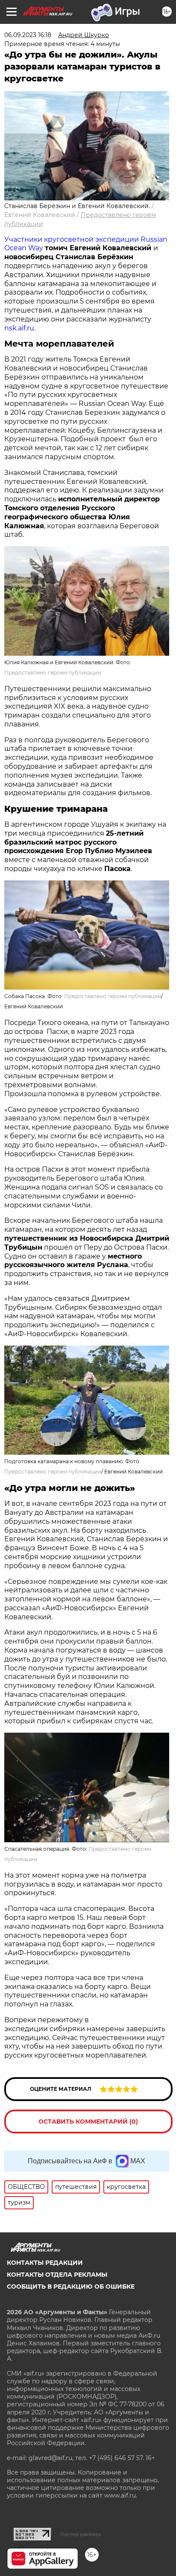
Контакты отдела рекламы (57, 2275)
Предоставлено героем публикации (53, 673)
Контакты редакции (45, 2263)
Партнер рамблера (81, 2534)
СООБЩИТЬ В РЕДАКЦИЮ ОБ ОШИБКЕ (71, 2287)
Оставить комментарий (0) (88, 2122)
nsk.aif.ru (19, 328)
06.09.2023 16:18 (28, 35)
